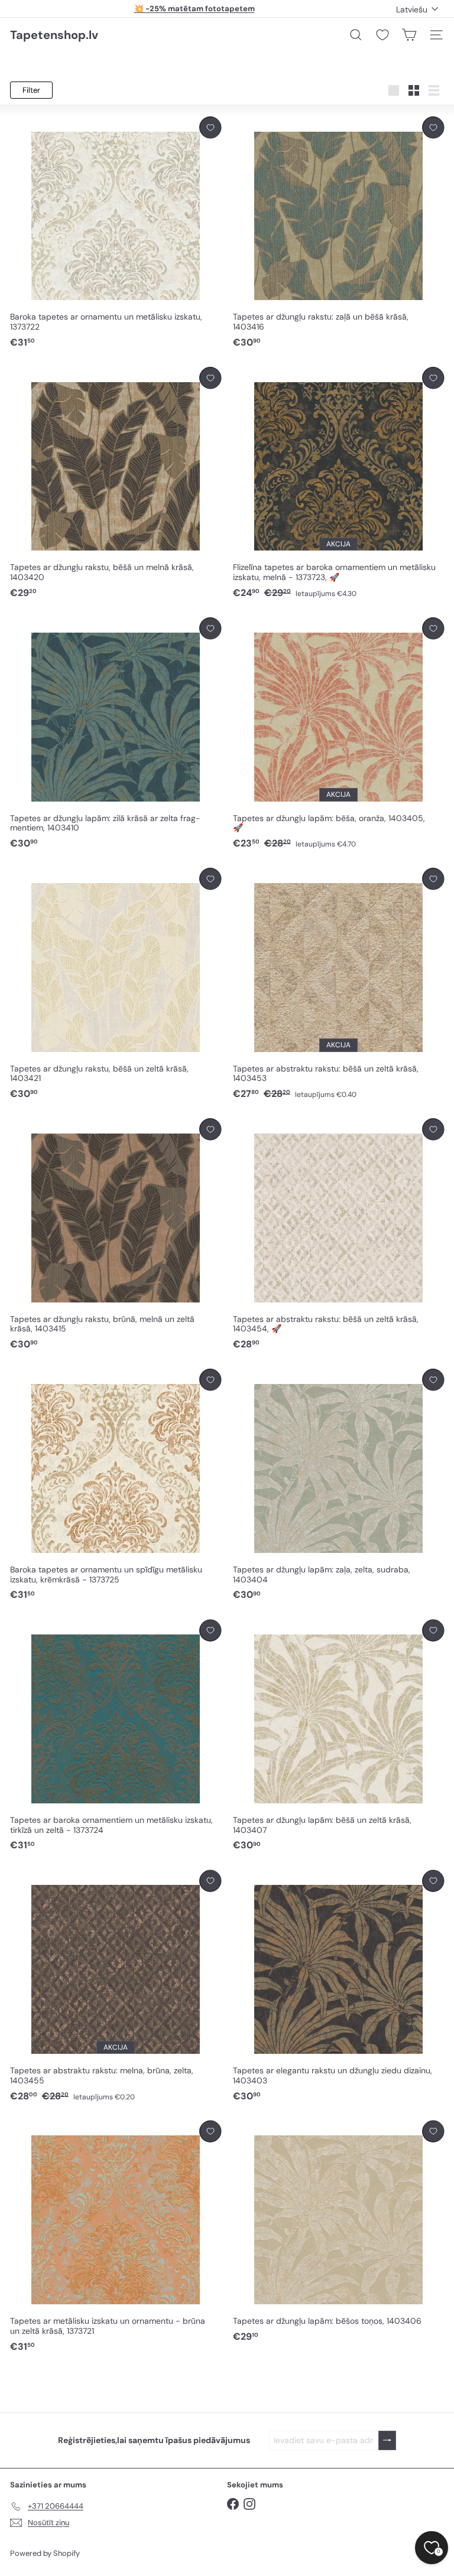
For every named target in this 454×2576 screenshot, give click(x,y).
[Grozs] (409, 35)
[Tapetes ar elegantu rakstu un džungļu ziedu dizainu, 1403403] (338, 1986)
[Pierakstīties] (387, 2440)
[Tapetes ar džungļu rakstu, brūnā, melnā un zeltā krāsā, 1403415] (116, 1235)
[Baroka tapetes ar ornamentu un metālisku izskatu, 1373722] (116, 233)
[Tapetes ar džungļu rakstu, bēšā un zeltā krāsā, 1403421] (116, 984)
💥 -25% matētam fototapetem (194, 9)
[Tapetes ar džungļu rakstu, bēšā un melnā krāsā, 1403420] (116, 483)
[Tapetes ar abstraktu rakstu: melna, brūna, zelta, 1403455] (116, 1986)
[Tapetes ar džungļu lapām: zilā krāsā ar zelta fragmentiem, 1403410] (116, 734)
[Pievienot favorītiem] (210, 127)
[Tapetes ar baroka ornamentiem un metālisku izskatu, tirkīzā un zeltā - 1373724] (116, 1736)
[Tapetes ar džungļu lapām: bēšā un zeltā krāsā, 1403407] (338, 1736)
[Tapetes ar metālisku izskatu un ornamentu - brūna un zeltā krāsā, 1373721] (116, 2237)
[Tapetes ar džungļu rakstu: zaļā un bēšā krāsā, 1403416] (338, 233)
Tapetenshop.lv (54, 35)
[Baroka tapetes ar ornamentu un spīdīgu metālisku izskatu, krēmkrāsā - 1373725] (116, 1485)
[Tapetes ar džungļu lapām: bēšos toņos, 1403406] (338, 2232)
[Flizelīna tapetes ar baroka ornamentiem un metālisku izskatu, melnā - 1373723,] (338, 483)
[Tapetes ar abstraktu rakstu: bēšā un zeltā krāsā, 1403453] (338, 984)
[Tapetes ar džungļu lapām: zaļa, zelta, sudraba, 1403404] (338, 1485)
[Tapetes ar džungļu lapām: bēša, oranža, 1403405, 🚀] (338, 734)
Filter (31, 90)
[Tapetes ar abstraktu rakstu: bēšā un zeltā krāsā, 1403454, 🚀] (338, 1235)
